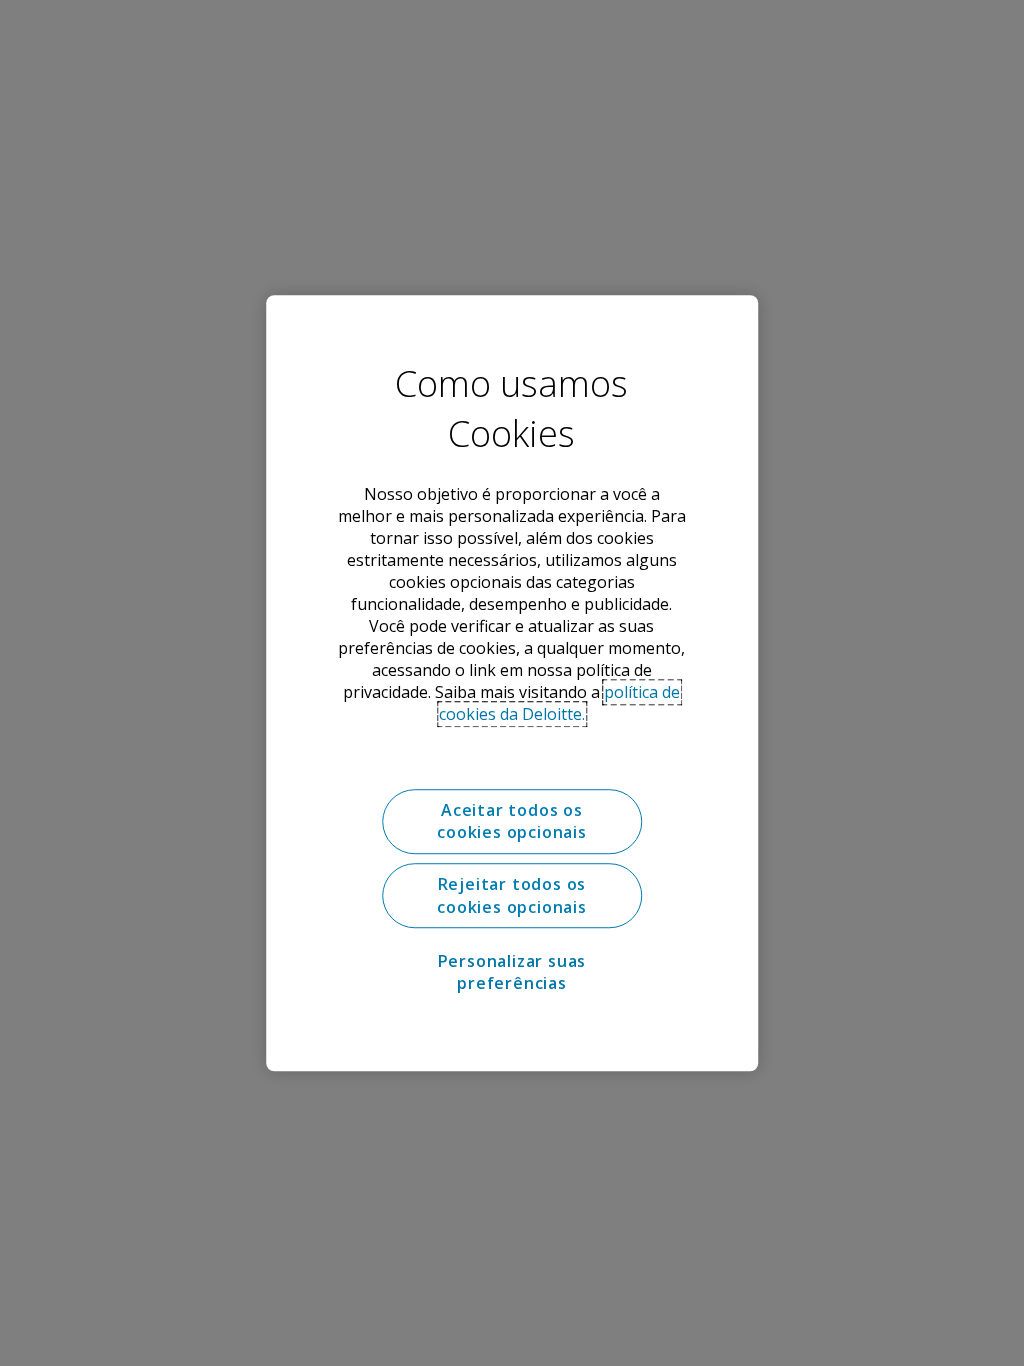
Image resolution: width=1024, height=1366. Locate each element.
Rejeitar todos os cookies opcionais (512, 896)
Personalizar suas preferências (512, 972)
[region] (512, 683)
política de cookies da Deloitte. (560, 703)
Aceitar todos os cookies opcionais (512, 821)
